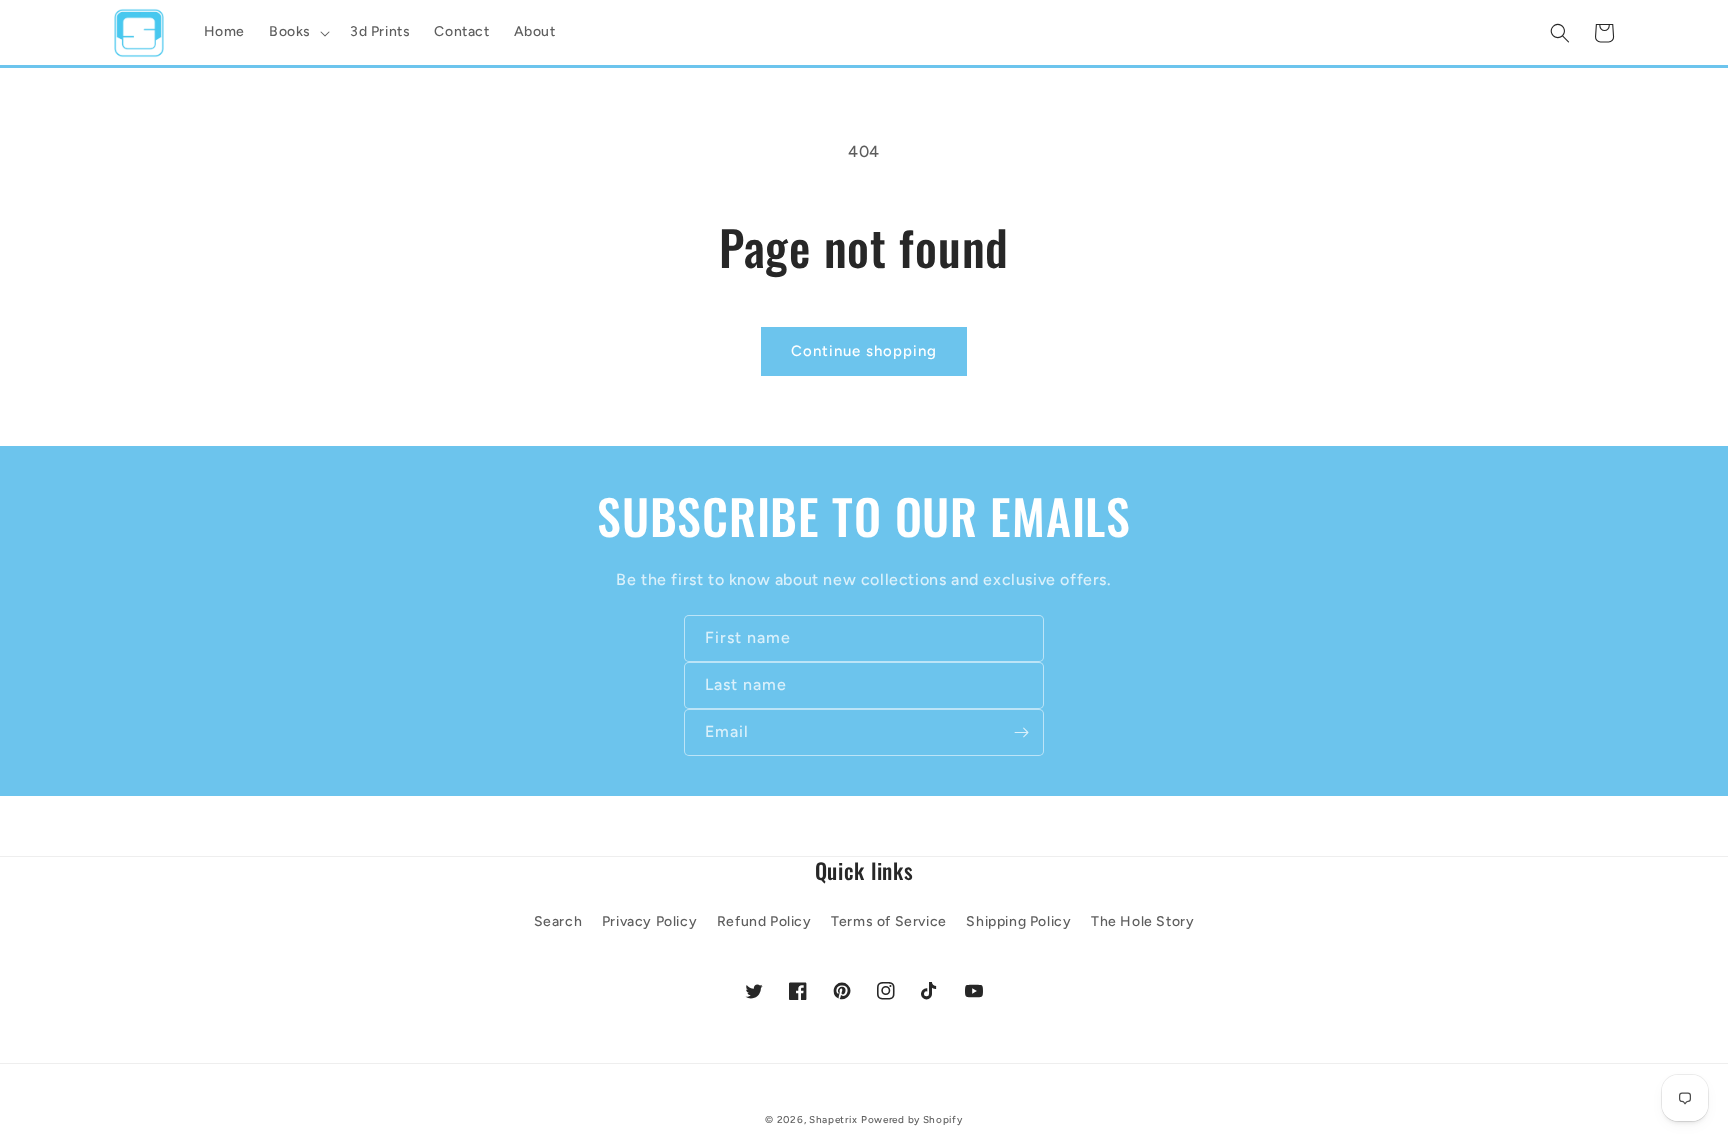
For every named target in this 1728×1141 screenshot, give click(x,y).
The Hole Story (1142, 921)
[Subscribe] (1021, 732)
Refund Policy (764, 921)
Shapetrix (833, 1119)
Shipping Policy (1018, 921)
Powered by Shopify (912, 1119)
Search (558, 921)
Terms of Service (889, 921)
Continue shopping (864, 351)
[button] (297, 32)
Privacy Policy (649, 921)
